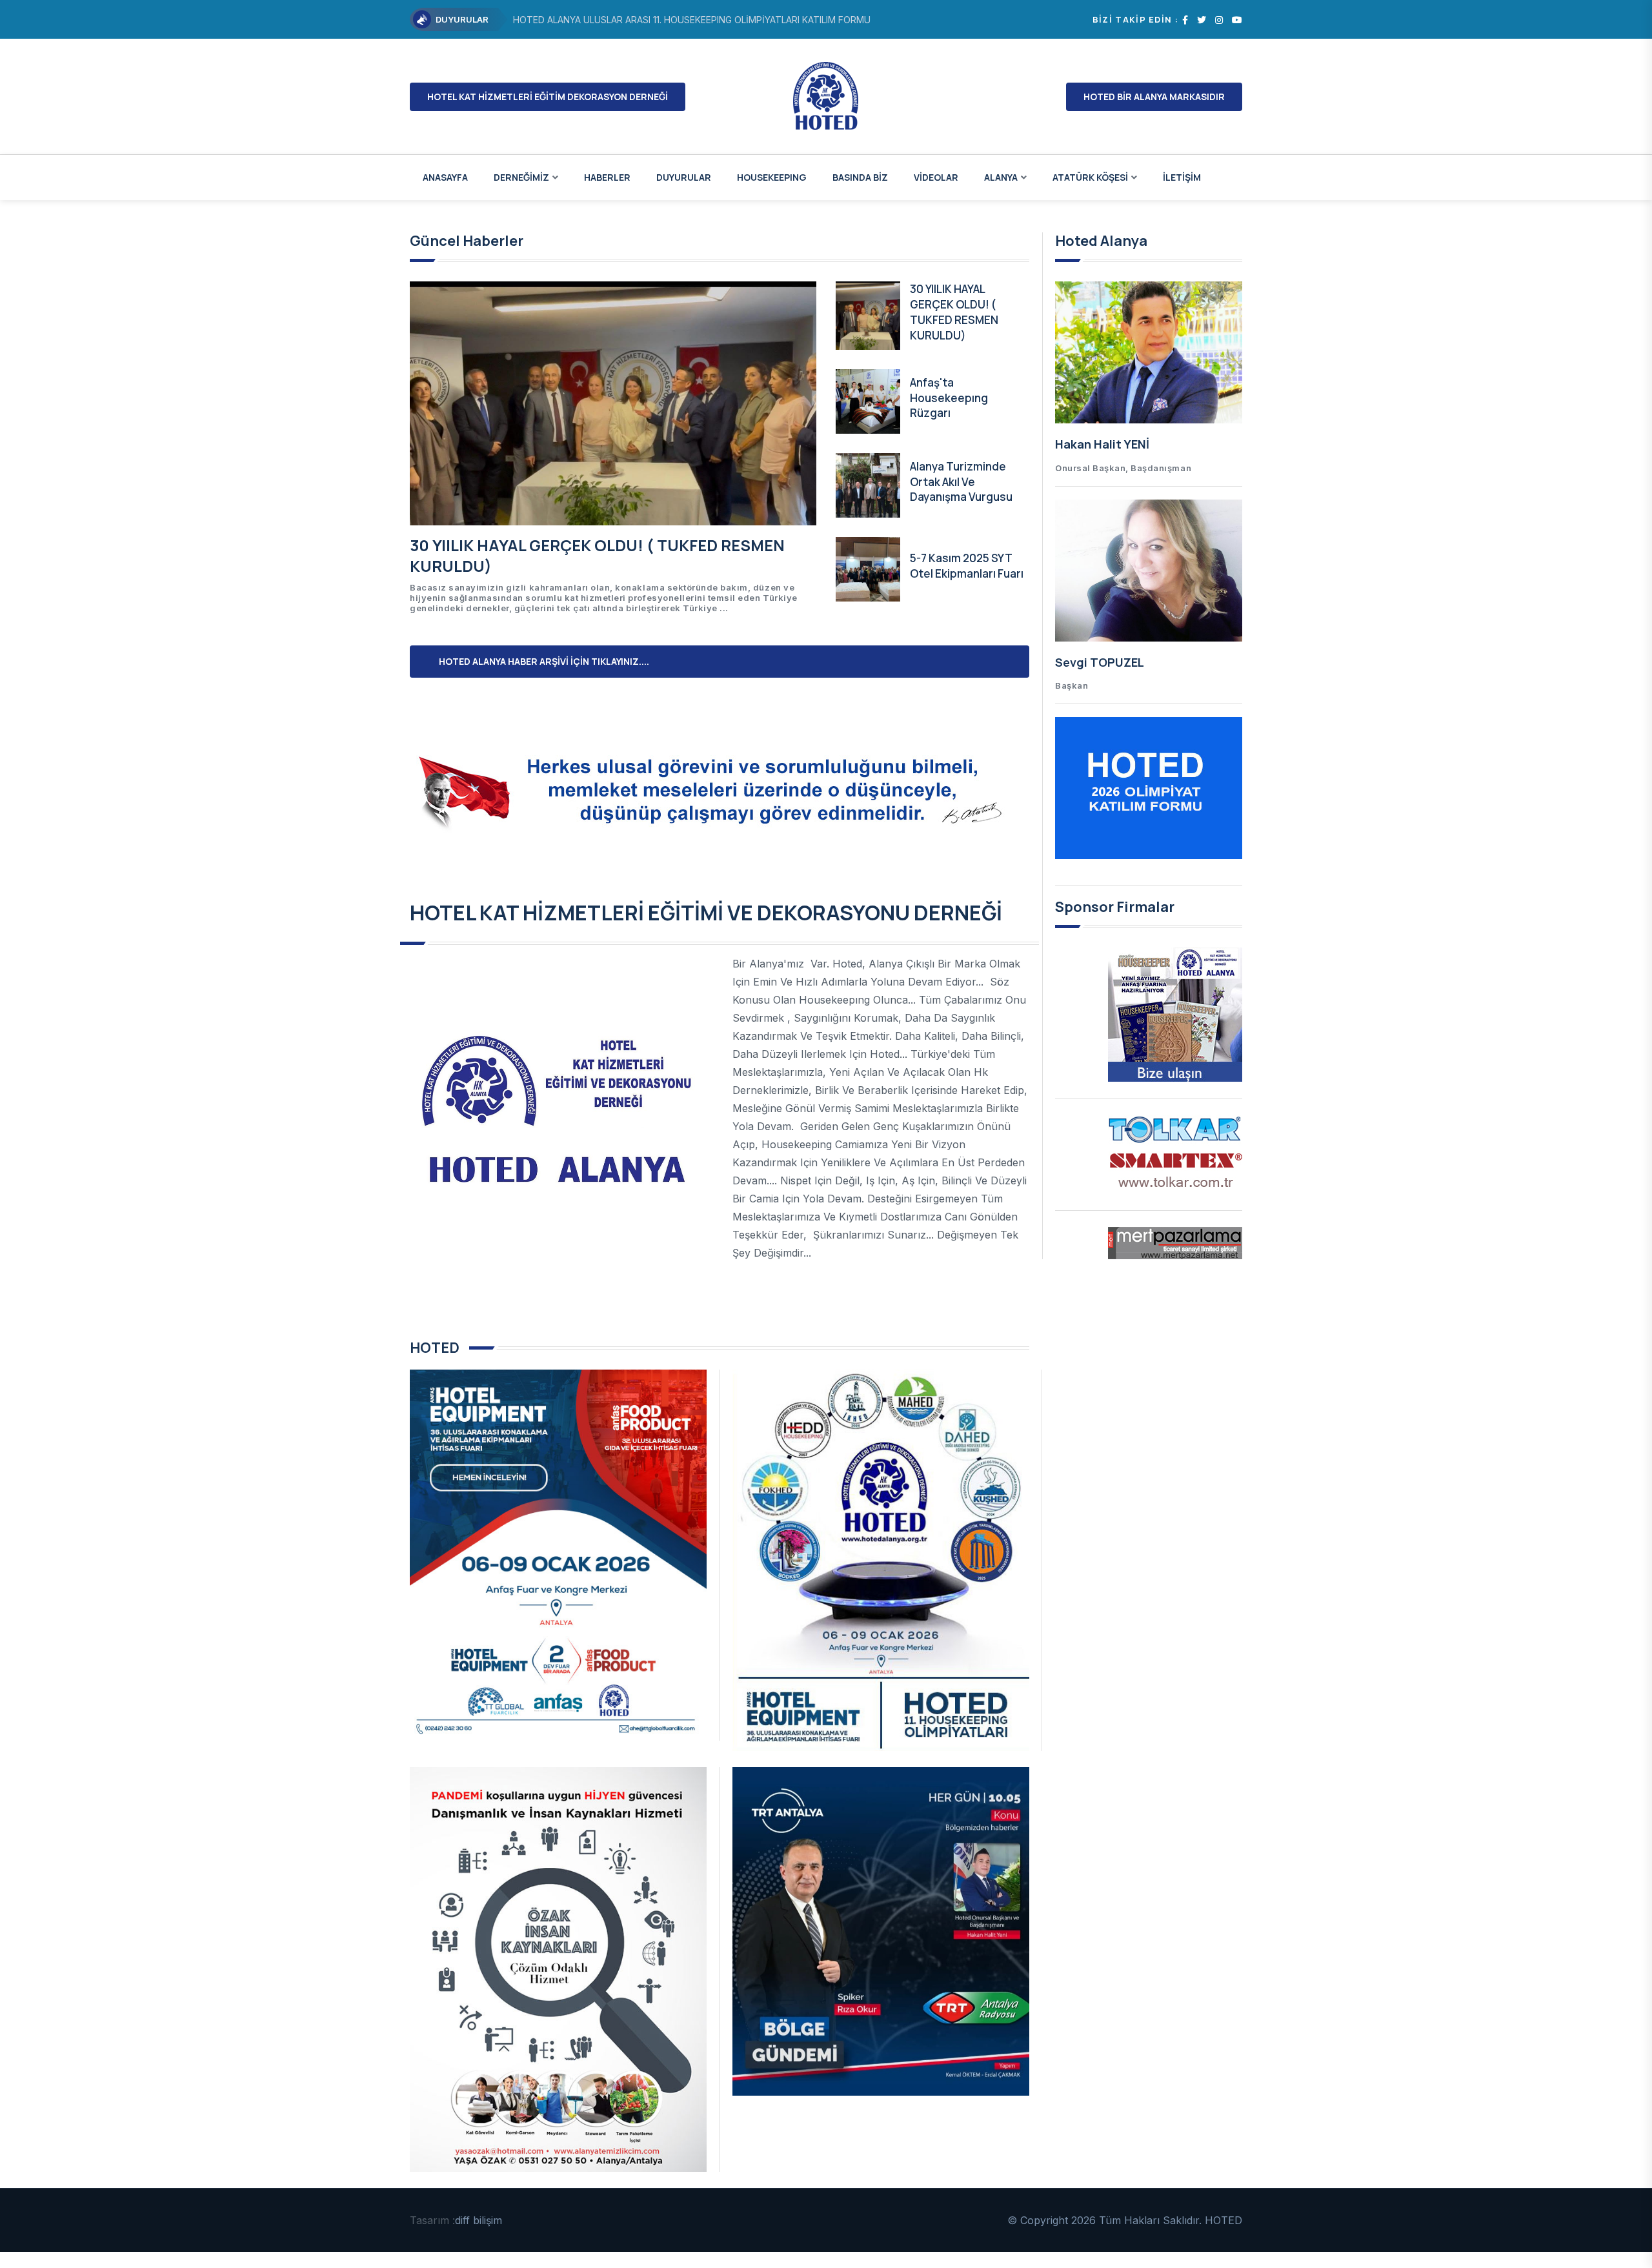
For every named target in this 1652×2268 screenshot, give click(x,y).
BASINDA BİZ (860, 177)
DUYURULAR (684, 177)
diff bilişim (478, 2220)
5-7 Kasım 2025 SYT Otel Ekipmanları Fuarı (967, 566)
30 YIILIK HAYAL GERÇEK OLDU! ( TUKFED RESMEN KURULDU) (597, 555)
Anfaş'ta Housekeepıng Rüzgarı (949, 398)
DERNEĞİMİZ (521, 177)
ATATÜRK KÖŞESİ (1090, 177)
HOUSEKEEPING (772, 177)
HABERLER (607, 177)
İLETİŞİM (1182, 177)
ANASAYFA (445, 177)
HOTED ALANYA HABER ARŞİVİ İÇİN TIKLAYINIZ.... (544, 661)
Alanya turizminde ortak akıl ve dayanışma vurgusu (961, 482)
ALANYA (1001, 177)
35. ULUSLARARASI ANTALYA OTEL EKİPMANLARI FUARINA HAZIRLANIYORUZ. (677, 20)
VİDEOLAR (936, 177)
